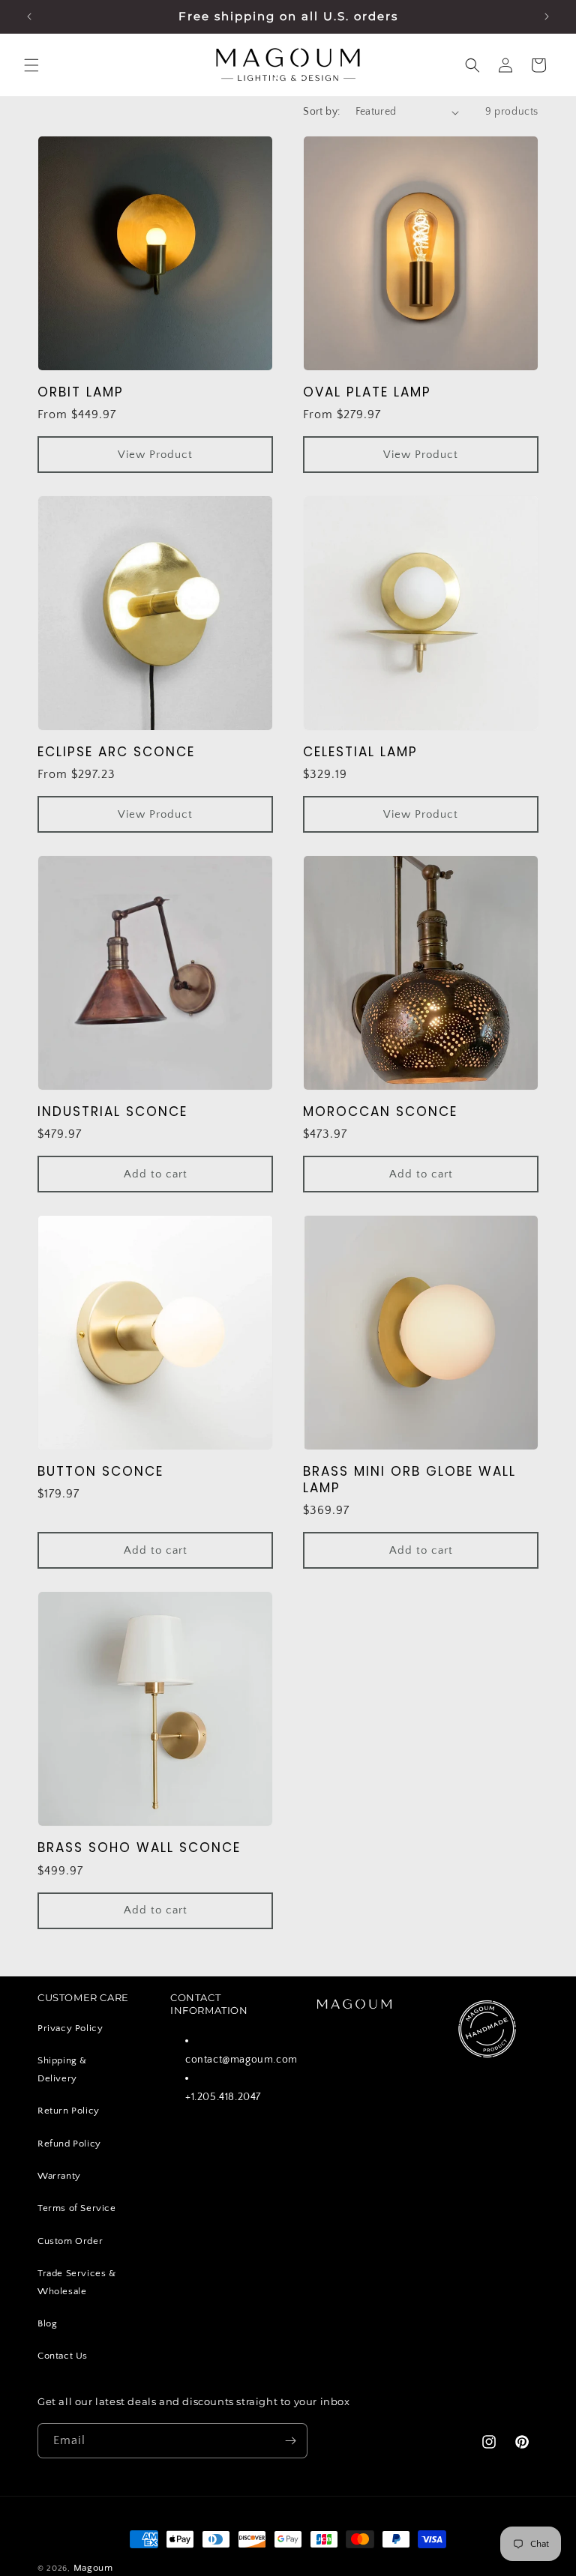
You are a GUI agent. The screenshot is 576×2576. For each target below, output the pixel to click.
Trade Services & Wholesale (77, 2282)
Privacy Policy (70, 2028)
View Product (155, 455)
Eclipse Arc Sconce (116, 752)
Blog (47, 2323)
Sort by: (321, 112)
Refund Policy (69, 2144)
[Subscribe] (290, 2441)
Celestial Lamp (360, 752)
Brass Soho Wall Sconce (139, 1847)
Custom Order (70, 2241)
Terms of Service (77, 2208)
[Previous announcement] (29, 16)
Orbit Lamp (81, 392)
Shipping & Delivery (62, 2069)
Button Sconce (100, 1471)
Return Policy (69, 2111)
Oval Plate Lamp (367, 392)
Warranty (59, 2176)
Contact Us (63, 2356)
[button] (31, 65)
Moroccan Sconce (380, 1111)
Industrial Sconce (112, 1111)
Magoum (93, 2568)
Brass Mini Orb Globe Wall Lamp (409, 1479)
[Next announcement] (547, 16)
